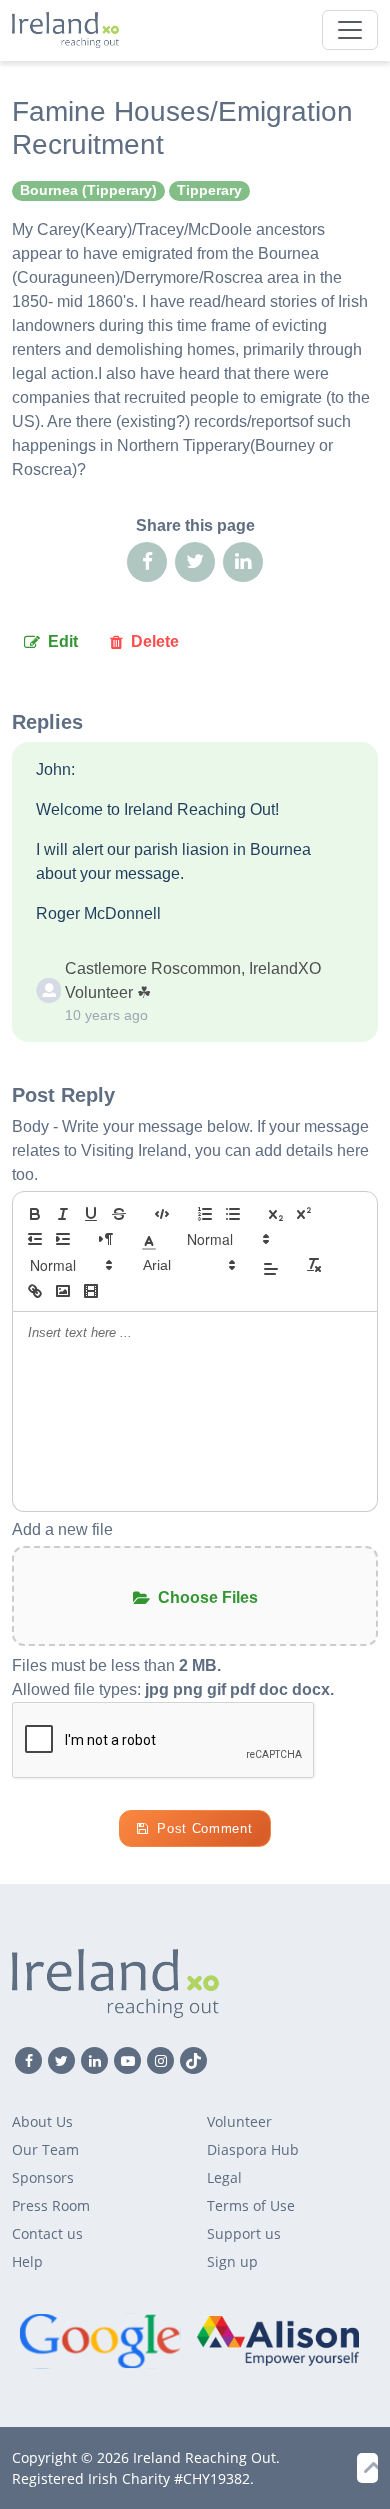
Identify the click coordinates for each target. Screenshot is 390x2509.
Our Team (45, 2149)
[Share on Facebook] (147, 562)
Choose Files (208, 1597)
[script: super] (304, 1214)
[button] (149, 1239)
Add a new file (62, 1529)
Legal (224, 2177)
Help (27, 2261)
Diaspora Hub (253, 2149)
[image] (63, 1291)
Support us (244, 2233)
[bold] (35, 1214)
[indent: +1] (63, 1239)
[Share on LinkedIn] (243, 562)
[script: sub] (276, 1214)
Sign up (232, 2261)
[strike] (119, 1214)
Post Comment (204, 1828)
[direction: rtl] (106, 1239)
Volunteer (239, 2121)
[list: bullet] (233, 1214)
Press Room (51, 2205)
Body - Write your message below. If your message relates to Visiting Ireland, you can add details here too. (190, 1150)
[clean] (314, 1265)
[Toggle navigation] (350, 30)
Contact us (47, 2233)
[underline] (91, 1214)
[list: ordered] (205, 1214)
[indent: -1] (35, 1239)
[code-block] (162, 1214)
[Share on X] (195, 562)
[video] (91, 1291)
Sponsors (43, 2177)
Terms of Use (251, 2205)
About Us (42, 2121)
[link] (35, 1291)
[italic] (63, 1214)
